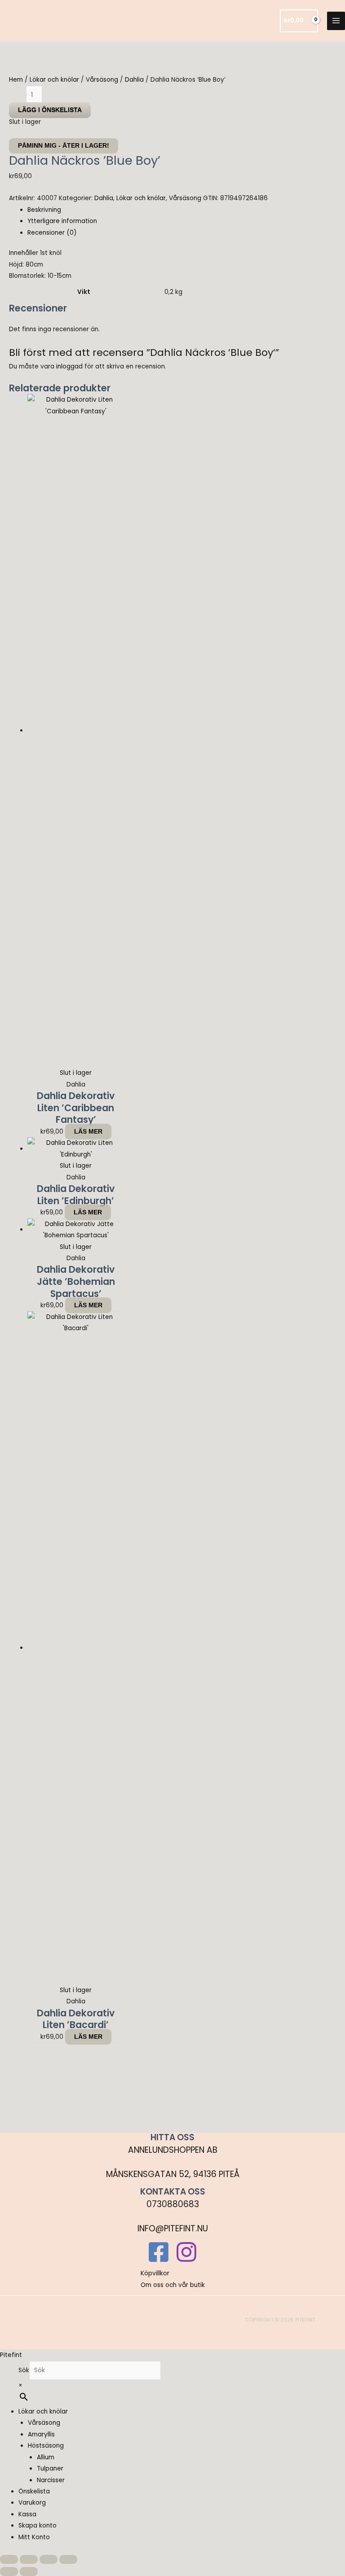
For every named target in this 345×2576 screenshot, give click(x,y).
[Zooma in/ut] (9, 2559)
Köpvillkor (155, 2273)
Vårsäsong (102, 80)
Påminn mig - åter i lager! (64, 146)
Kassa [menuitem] (27, 2514)
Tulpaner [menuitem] (50, 2469)
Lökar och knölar (54, 80)
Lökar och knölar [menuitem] (43, 2412)
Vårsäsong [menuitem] (44, 2423)
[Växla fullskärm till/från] (29, 2559)
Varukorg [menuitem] (32, 2503)
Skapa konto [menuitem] (38, 2526)
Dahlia (134, 80)
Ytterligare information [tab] (62, 221)
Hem (16, 80)
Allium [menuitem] (46, 2457)
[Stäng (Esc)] (68, 2559)
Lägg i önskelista (50, 110)
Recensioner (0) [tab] (52, 233)
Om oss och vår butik (173, 2285)
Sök (24, 2370)
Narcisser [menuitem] (51, 2480)
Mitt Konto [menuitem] (34, 2537)
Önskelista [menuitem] (34, 2491)
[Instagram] (186, 2252)
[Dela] (49, 2559)
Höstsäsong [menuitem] (46, 2446)
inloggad (69, 366)
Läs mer (88, 1132)
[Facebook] (159, 2252)
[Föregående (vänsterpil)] (9, 2572)
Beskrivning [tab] (44, 210)
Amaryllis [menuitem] (41, 2434)
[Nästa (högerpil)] (29, 2572)
